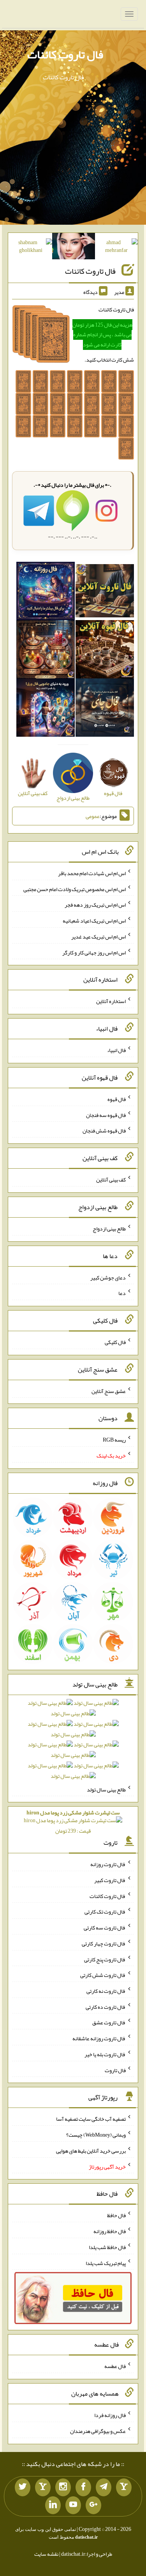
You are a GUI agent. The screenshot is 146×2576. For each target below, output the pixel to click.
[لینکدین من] (53, 2505)
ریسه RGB (114, 1440)
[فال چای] (105, 709)
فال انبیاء (116, 1050)
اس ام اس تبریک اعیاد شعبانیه (94, 921)
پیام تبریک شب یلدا (106, 2263)
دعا (122, 1293)
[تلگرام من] (104, 2487)
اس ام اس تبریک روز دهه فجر (95, 905)
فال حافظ (116, 2215)
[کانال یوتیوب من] (73, 2505)
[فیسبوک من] (83, 2487)
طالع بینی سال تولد (106, 1789)
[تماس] (43, 2487)
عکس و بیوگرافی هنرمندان (98, 2431)
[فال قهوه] (105, 651)
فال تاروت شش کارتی (103, 1975)
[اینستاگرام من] (63, 2487)
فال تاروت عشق (109, 2022)
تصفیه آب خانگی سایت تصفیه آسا (91, 2119)
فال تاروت (115, 2070)
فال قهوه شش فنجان (104, 1131)
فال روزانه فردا (110, 2415)
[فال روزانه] (46, 592)
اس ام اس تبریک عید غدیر (99, 937)
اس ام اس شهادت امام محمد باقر (92, 873)
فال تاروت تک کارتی (105, 1912)
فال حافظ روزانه (110, 2231)
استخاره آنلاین (111, 1001)
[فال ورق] (46, 709)
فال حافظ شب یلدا (107, 2247)
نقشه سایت (46, 2554)
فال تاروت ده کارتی (106, 2006)
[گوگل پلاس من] (93, 2505)
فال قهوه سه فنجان (106, 1115)
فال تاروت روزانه (108, 1864)
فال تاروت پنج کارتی (105, 1959)
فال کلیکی (115, 1342)
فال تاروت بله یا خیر (105, 2054)
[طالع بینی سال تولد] (73, 1742)
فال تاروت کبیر (110, 1880)
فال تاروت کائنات (65, 54)
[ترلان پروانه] (74, 248)
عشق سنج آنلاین (109, 1391)
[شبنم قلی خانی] (31, 248)
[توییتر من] (23, 2487)
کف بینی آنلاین (111, 1180)
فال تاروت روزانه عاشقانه (99, 2038)
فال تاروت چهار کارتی (104, 1943)
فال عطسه (115, 2366)
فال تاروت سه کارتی (105, 1928)
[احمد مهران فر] (116, 248)
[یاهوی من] (124, 2487)
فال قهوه (117, 1099)
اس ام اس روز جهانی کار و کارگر (94, 952)
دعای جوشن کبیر (108, 1277)
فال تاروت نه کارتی (106, 1991)
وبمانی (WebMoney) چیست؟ (96, 2135)
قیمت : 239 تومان (73, 1822)
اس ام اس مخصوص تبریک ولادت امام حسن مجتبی (75, 889)
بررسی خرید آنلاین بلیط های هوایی (91, 2151)
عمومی (93, 816)
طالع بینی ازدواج (109, 1229)
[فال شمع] (46, 651)
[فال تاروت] (105, 592)
